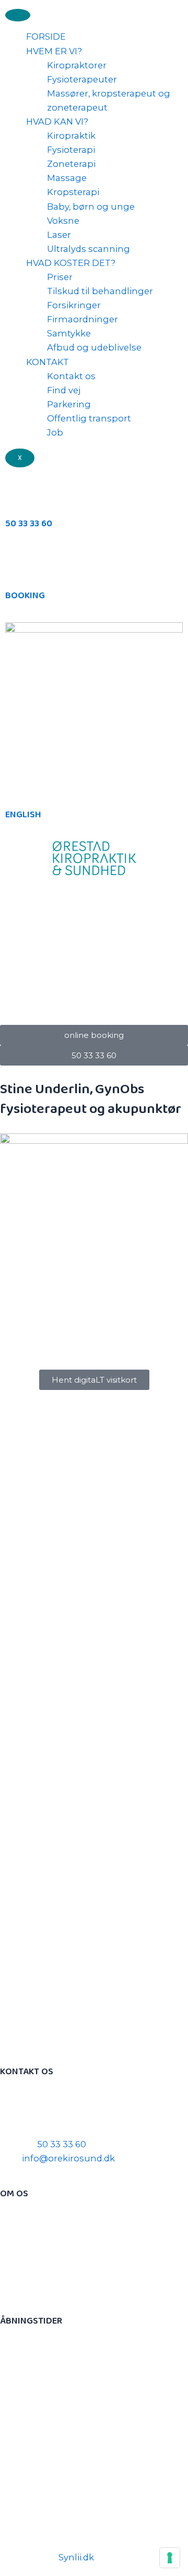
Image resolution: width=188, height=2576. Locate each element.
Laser (59, 235)
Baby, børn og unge (91, 207)
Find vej (64, 390)
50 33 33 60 (29, 524)
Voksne (63, 221)
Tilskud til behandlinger (100, 291)
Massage (67, 178)
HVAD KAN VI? (57, 122)
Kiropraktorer (77, 65)
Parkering (69, 404)
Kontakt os (71, 376)
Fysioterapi (71, 150)
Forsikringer (74, 305)
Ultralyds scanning (89, 249)
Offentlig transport (89, 418)
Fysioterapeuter (82, 79)
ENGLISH (23, 815)
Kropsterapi (73, 192)
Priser (60, 277)
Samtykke (69, 333)
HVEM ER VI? (54, 51)
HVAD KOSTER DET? (71, 263)
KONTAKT (48, 362)
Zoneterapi (71, 164)
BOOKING (25, 596)
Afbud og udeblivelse (94, 347)
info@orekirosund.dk (68, 2158)
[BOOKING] (18, 563)
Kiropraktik (71, 136)
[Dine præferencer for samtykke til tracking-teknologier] (170, 2558)
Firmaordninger (83, 319)
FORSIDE (46, 37)
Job (55, 432)
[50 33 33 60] (18, 491)
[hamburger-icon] (18, 15)
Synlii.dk (76, 2557)
